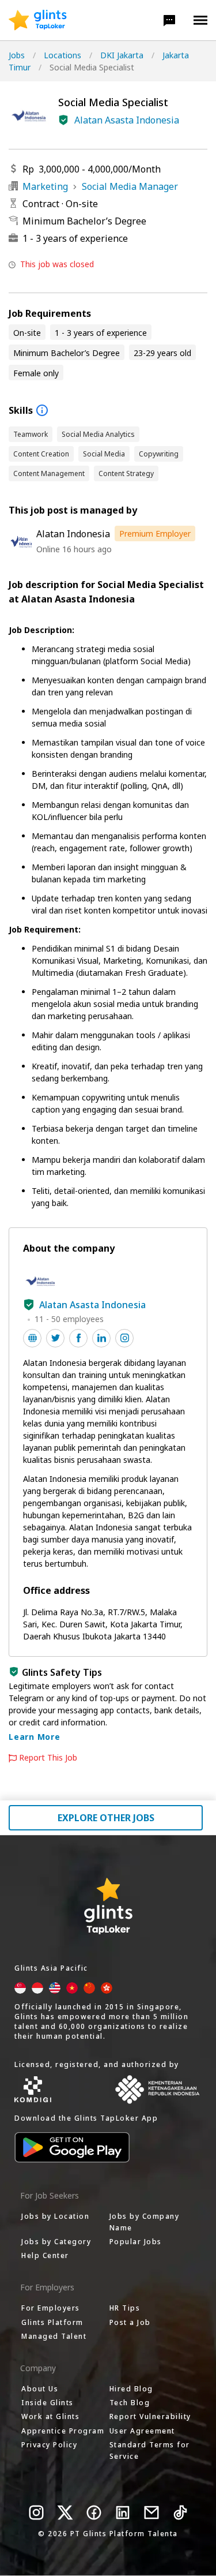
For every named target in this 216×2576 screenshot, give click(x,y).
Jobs (17, 55)
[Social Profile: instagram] (124, 1338)
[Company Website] (32, 1338)
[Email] (151, 2513)
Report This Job (48, 1758)
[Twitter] (65, 2513)
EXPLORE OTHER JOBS (106, 1818)
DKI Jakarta (122, 55)
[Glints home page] (38, 20)
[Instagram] (36, 2513)
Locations (62, 55)
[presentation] (38, 20)
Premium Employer (155, 533)
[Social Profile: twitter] (55, 1338)
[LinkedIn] (123, 2513)
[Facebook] (94, 2513)
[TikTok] (180, 2513)
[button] (169, 20)
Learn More (35, 1737)
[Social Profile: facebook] (78, 1338)
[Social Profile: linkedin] (101, 1338)
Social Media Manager (130, 186)
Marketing (45, 186)
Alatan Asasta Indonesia (127, 120)
